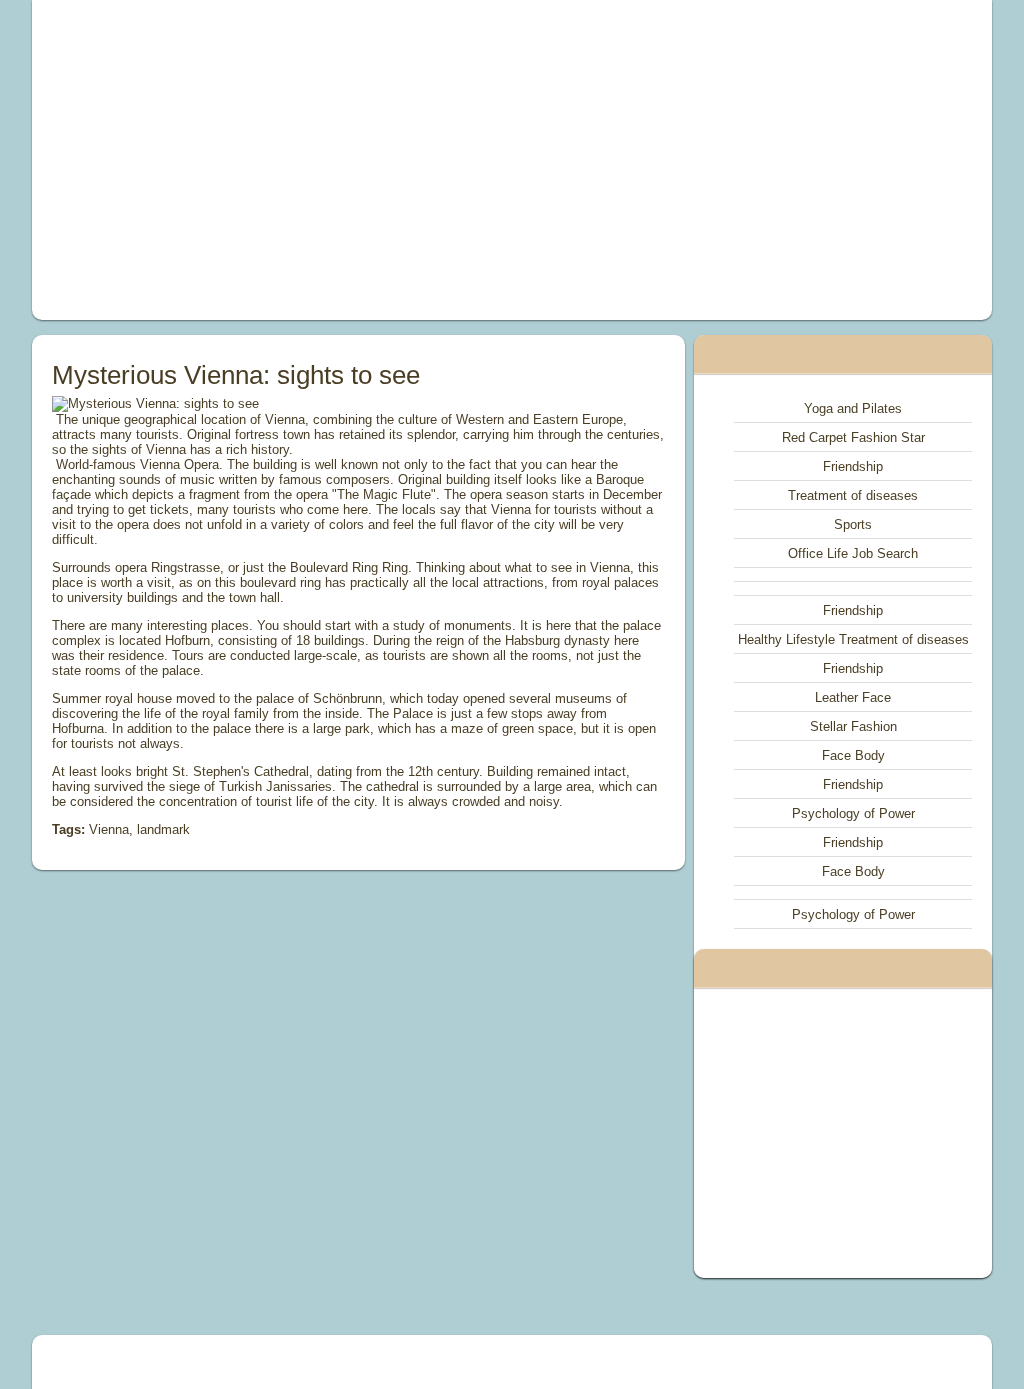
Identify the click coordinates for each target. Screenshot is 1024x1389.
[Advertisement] (328, 160)
